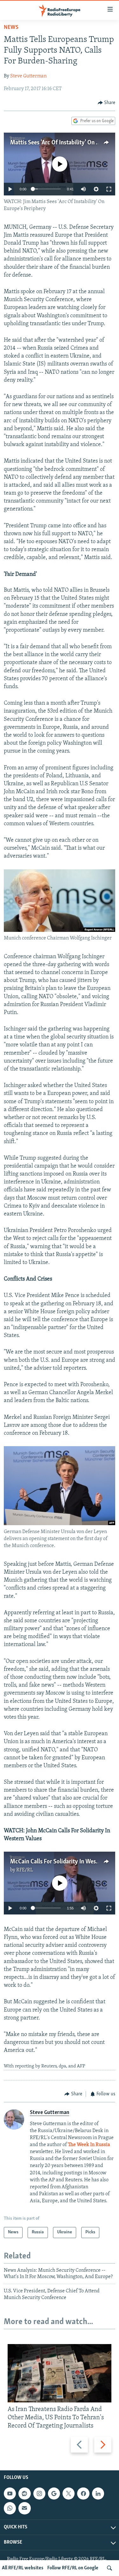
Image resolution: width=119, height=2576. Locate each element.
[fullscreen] (109, 189)
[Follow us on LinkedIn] (98, 2494)
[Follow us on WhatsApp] (10, 2508)
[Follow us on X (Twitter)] (69, 2494)
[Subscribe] (24, 2508)
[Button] (107, 103)
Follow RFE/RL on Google (73, 2568)
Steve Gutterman (28, 76)
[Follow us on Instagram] (39, 2494)
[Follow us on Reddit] (24, 2494)
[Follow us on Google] (54, 2494)
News (11, 28)
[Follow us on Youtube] (10, 2494)
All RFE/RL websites (23, 2568)
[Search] (109, 2568)
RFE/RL (25, 1870)
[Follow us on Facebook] (83, 2494)
